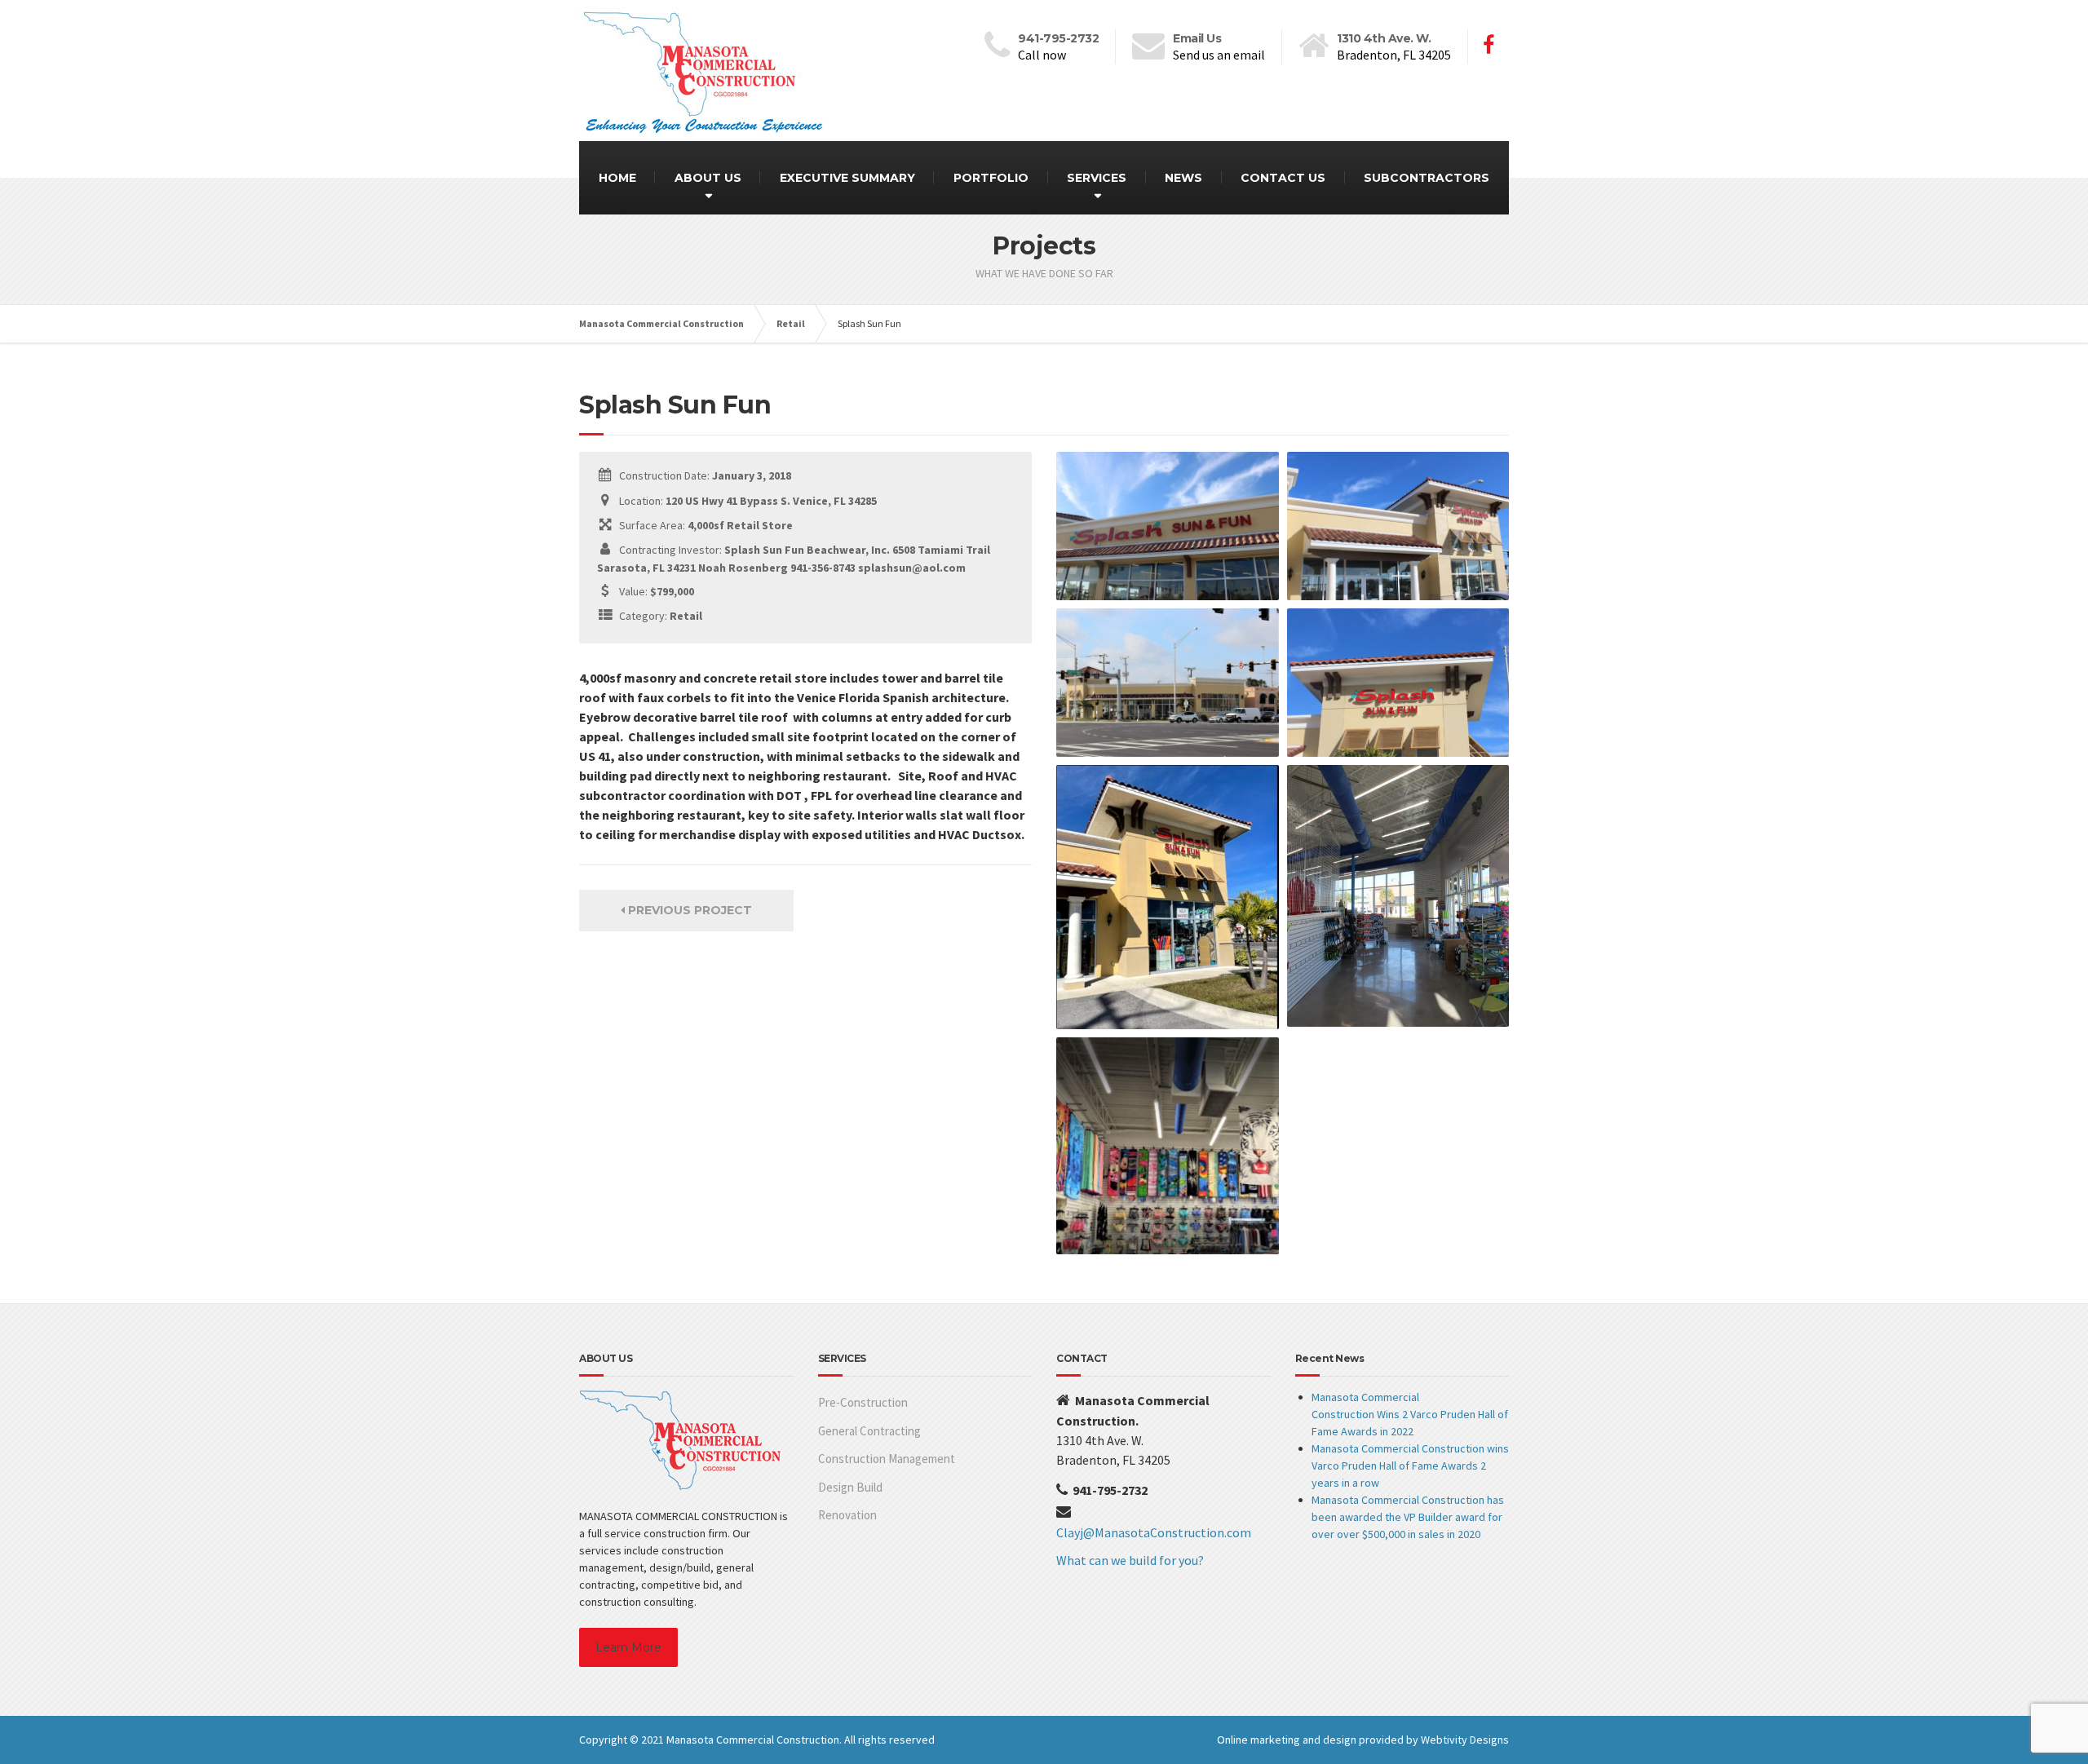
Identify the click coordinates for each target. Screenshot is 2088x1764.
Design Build (850, 1487)
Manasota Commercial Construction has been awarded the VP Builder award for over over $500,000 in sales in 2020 (1408, 1517)
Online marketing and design (1287, 1740)
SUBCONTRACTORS (1427, 178)
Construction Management (887, 1459)
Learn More (628, 1647)
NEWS (1183, 178)
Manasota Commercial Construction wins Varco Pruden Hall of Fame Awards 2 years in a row (1410, 1466)
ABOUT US (708, 178)
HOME (617, 178)
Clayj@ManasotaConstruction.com (1154, 1532)
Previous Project (688, 910)
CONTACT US (1283, 178)
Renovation (847, 1515)
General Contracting (869, 1431)
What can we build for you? (1130, 1560)
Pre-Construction (863, 1402)
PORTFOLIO (991, 178)
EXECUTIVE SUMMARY (847, 178)
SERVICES (1097, 178)
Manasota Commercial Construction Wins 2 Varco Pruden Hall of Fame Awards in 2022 (1410, 1414)
